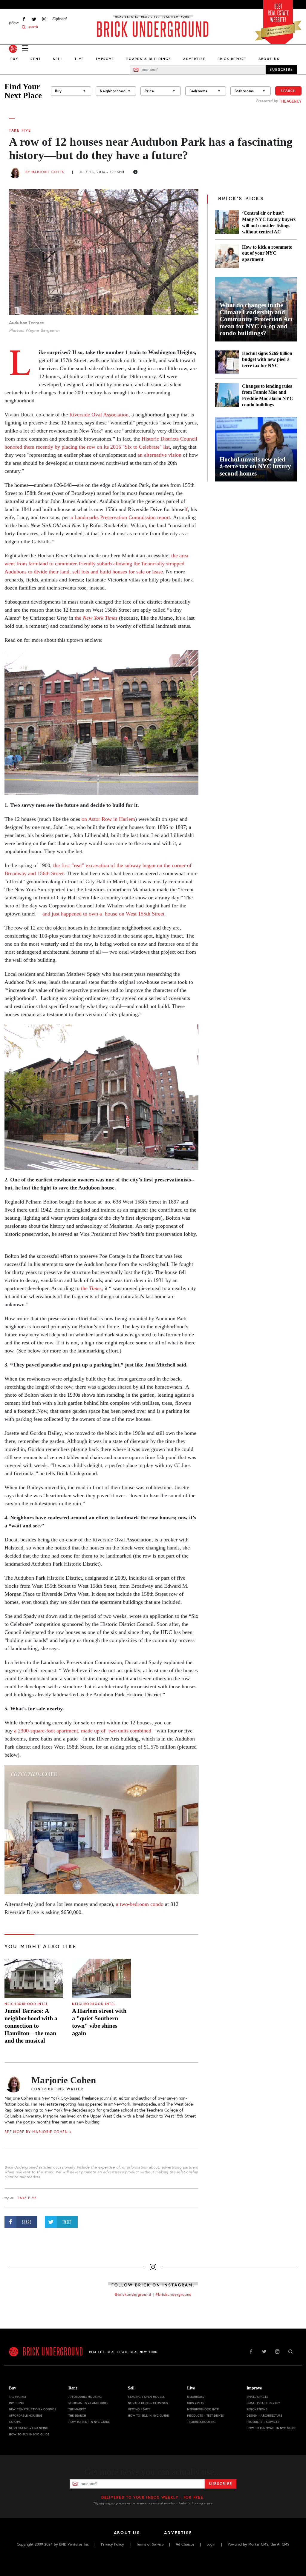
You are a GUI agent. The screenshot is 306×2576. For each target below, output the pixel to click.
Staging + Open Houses (146, 2397)
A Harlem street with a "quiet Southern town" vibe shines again (99, 2022)
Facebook (24, 19)
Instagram (44, 19)
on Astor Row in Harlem (108, 819)
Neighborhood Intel (26, 2004)
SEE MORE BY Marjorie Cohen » (38, 2132)
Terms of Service (150, 2544)
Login (211, 2544)
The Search (77, 2416)
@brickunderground (133, 2295)
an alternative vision (159, 455)
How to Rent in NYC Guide (89, 2422)
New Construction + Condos (33, 2409)
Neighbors (195, 2397)
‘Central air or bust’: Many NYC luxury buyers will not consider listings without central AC (269, 222)
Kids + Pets (196, 2403)
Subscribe (220, 2484)
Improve (105, 59)
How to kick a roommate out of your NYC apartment (267, 253)
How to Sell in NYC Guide (148, 2416)
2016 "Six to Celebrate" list (140, 447)
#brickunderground (174, 2295)
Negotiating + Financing (29, 2428)
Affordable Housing (26, 2416)
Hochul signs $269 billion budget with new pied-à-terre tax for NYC (267, 360)
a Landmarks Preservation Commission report (120, 517)
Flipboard (59, 19)
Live (80, 59)
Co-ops (15, 2422)
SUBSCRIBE (281, 70)
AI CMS (283, 2544)
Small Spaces (257, 2397)
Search (288, 91)
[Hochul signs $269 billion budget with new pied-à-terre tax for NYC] (227, 362)
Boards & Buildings (149, 59)
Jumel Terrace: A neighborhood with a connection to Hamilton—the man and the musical (31, 2026)
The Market (18, 2397)
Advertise (194, 59)
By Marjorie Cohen (45, 172)
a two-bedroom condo (140, 1904)
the (95, 618)
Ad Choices (185, 2544)
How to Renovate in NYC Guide (271, 2428)
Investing (16, 2403)
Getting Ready (139, 2409)
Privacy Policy (113, 2544)
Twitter (34, 19)
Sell (58, 59)
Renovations (257, 2409)
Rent (36, 59)
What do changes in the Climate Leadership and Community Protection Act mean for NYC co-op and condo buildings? (256, 319)
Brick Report (232, 59)
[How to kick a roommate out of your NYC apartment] (227, 256)
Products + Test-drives (205, 2416)
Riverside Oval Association (98, 415)
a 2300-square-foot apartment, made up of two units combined (83, 1731)
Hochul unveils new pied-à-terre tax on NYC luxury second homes (255, 467)
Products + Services (263, 2422)
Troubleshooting (201, 2422)
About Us (269, 59)
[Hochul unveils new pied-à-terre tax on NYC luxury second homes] (256, 449)
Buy (14, 59)
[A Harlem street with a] (101, 1978)
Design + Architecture (264, 2416)
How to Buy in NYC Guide (29, 2434)
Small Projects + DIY (263, 2403)
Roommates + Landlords (88, 2403)
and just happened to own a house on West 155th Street (103, 914)
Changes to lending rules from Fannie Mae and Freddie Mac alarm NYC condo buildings (268, 396)
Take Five (20, 130)
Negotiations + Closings (148, 2403)
